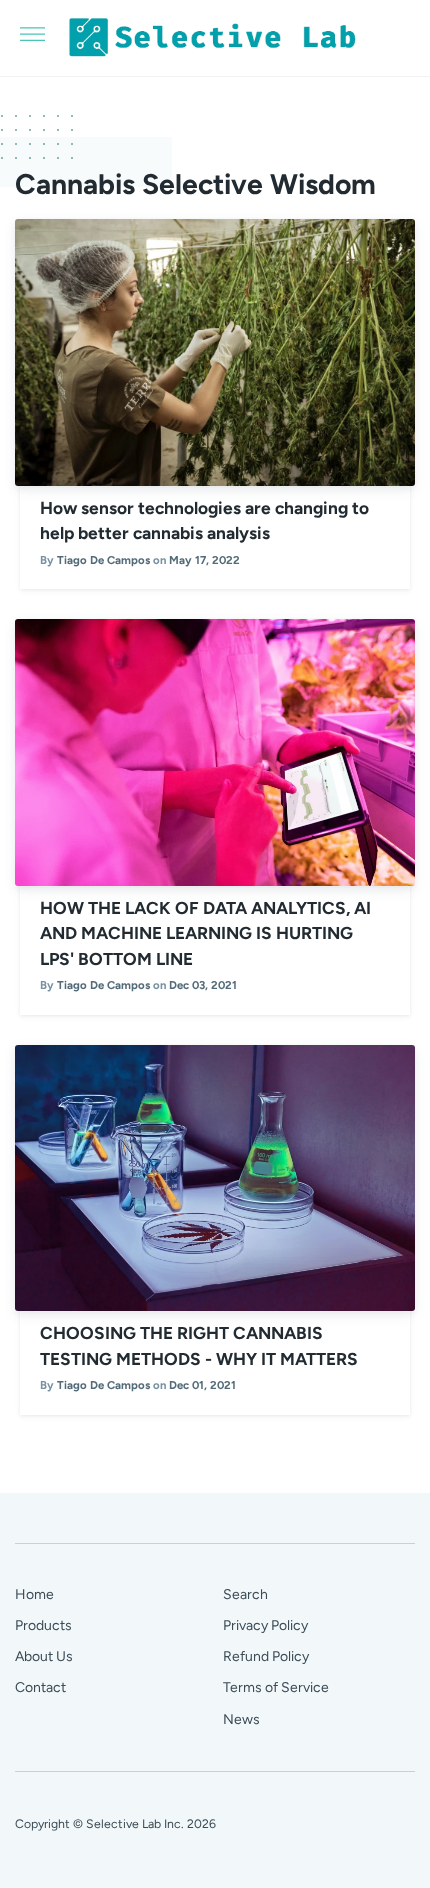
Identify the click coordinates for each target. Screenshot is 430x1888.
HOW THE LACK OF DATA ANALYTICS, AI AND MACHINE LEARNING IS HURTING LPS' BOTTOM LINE (205, 933)
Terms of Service (276, 1687)
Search (245, 1594)
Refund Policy (266, 1656)
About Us (44, 1656)
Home (34, 1594)
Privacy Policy (265, 1625)
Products (43, 1625)
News (241, 1719)
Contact (40, 1687)
